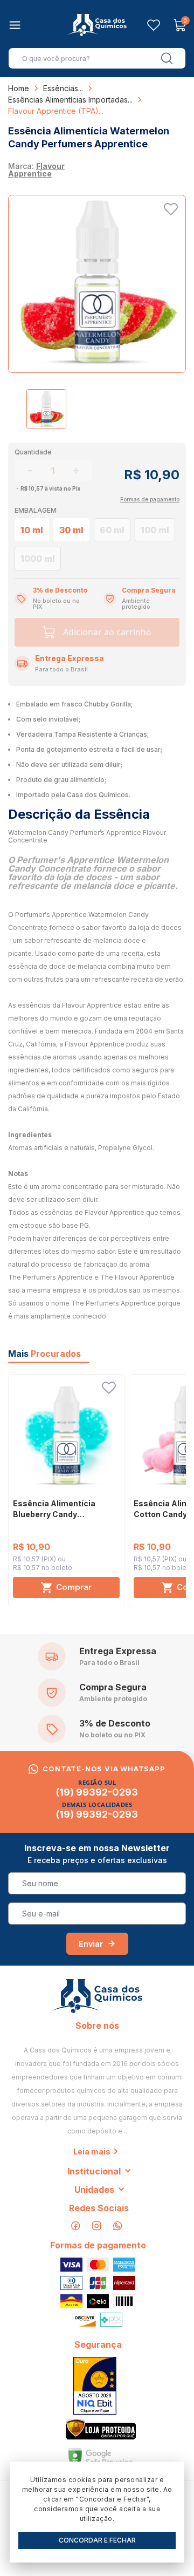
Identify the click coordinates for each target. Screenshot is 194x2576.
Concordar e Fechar (97, 2540)
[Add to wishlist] (171, 209)
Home (19, 88)
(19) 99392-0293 (97, 1792)
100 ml (155, 530)
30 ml (71, 530)
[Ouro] (95, 2386)
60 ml (112, 530)
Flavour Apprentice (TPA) (53, 111)
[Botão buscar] (167, 58)
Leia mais (92, 2152)
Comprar (74, 1587)
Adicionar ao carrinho (107, 632)
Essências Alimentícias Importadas (68, 100)
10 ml (32, 530)
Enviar (91, 1944)
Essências (61, 88)
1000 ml (38, 559)
